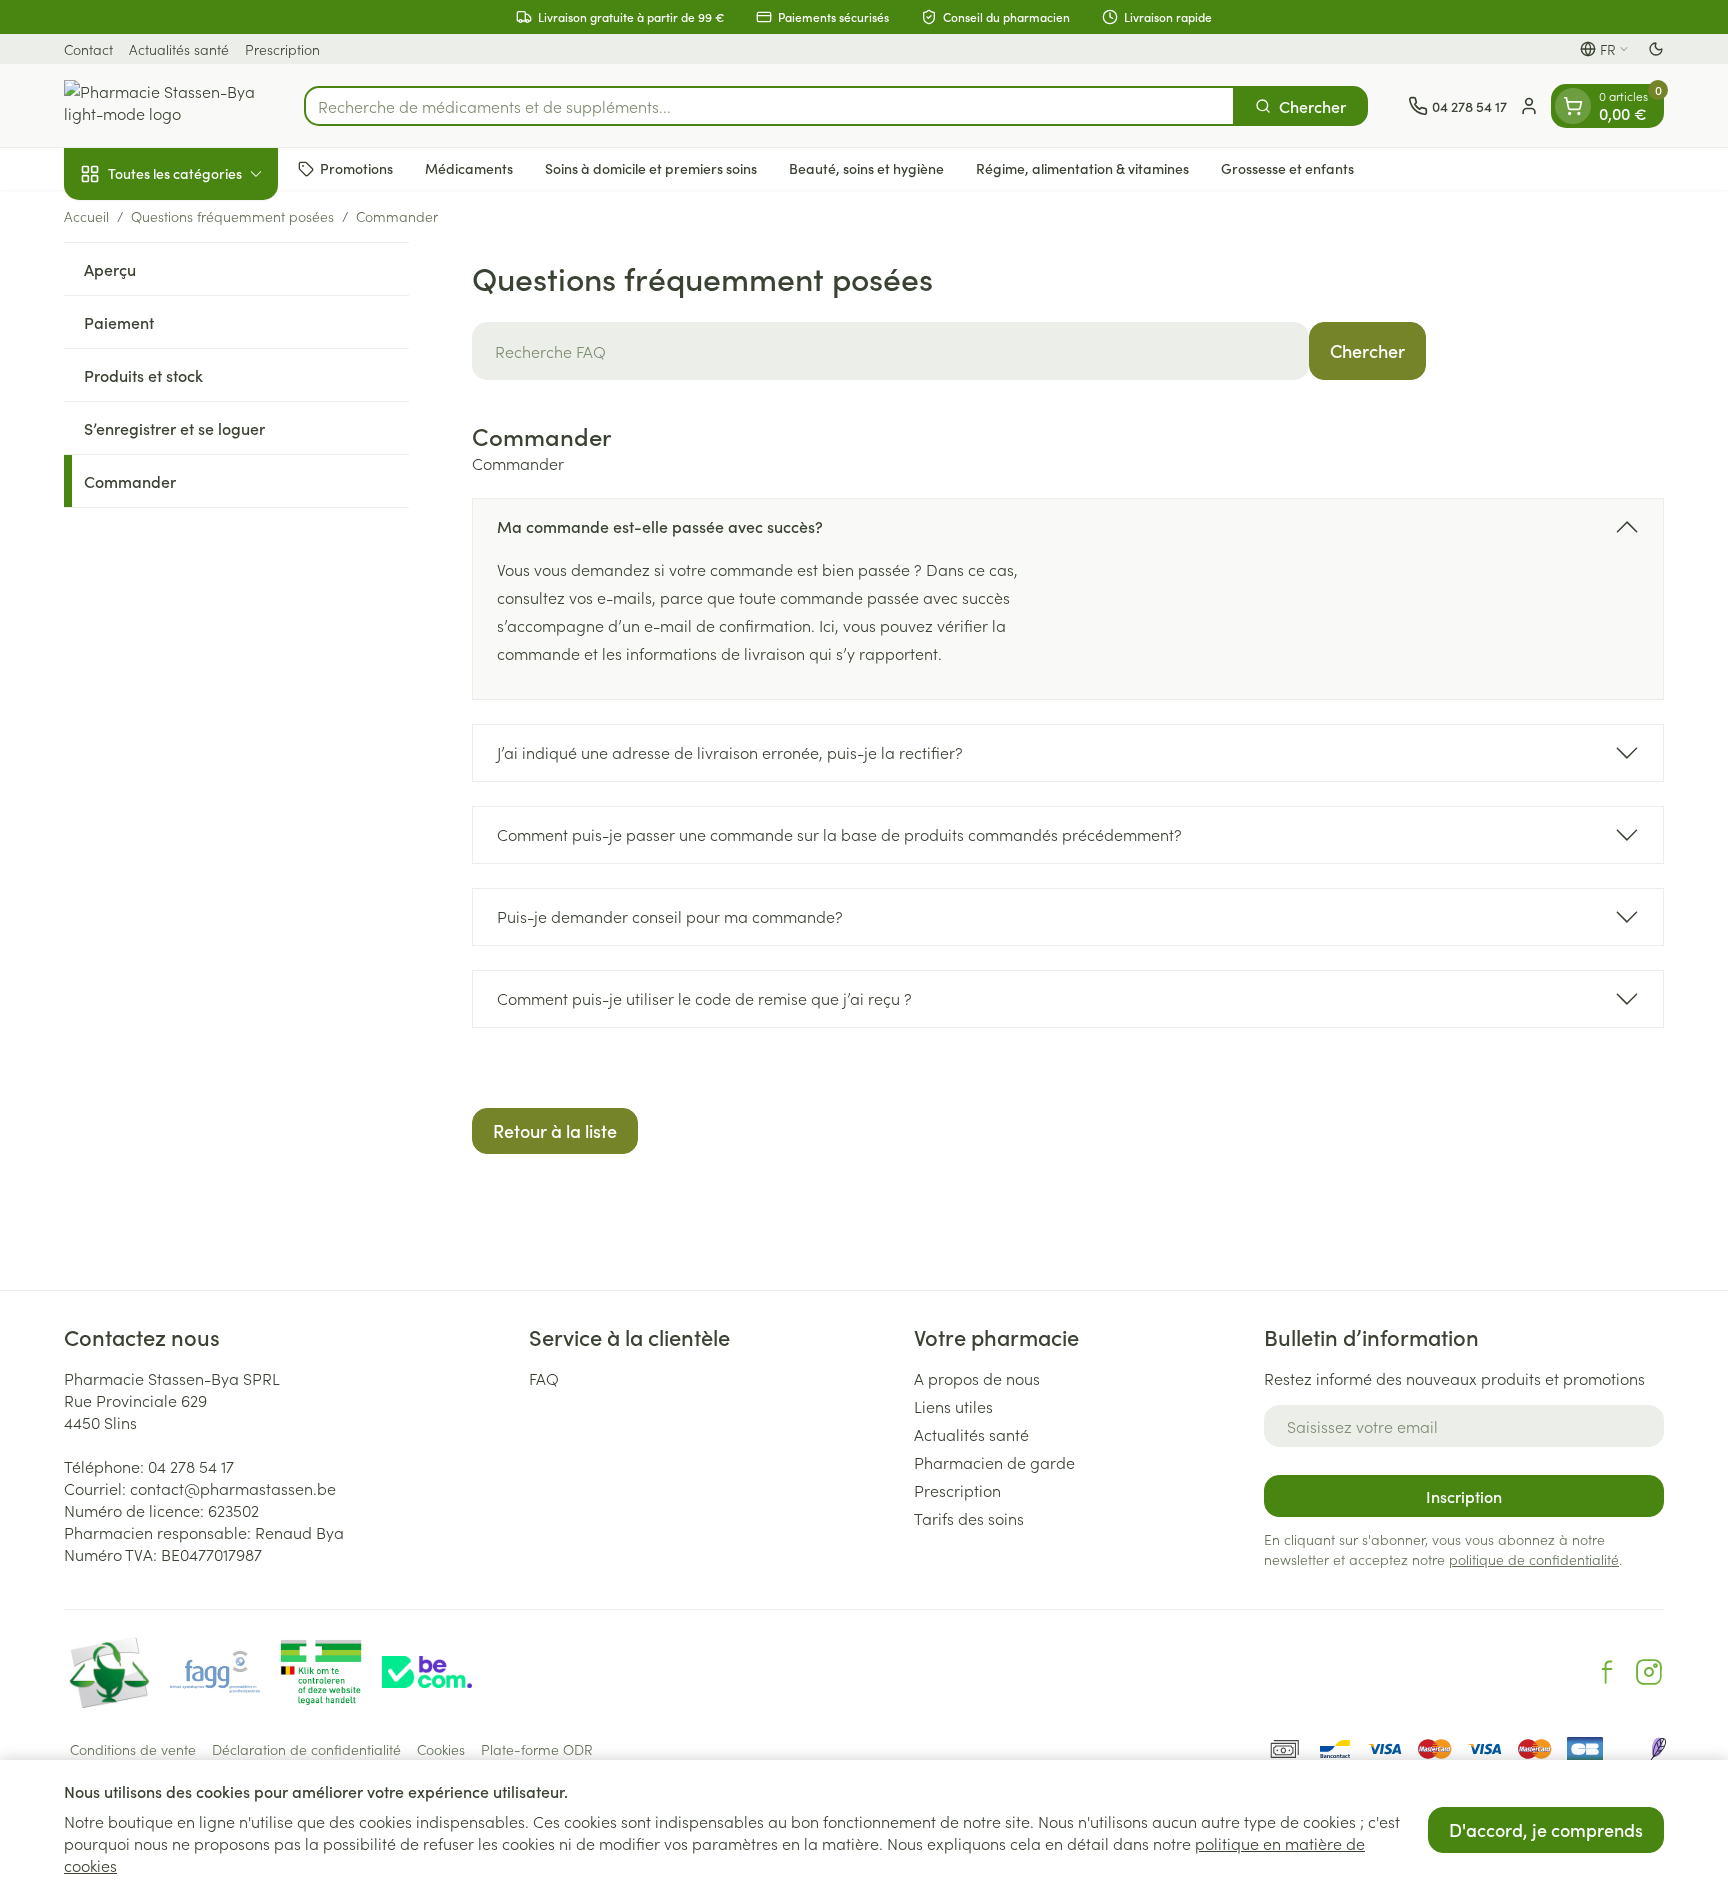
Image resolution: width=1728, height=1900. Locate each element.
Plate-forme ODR (537, 1749)
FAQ (544, 1378)
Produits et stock (143, 375)
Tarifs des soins (969, 1518)
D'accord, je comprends (1546, 1829)
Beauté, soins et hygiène (866, 168)
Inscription (1464, 1496)
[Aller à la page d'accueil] (164, 105)
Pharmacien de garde (994, 1462)
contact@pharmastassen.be (233, 1488)
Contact (88, 49)
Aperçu (110, 269)
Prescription (282, 49)
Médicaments (469, 168)
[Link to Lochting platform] (1658, 1749)
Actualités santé (179, 49)
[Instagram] (1649, 1672)
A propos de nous (977, 1378)
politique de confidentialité (1534, 1559)
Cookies (441, 1749)
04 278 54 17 (191, 1466)
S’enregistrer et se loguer (174, 428)
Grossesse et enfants (1287, 168)
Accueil (86, 216)
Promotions (356, 168)
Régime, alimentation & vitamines (1082, 168)
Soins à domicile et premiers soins (651, 168)
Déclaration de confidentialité (306, 1749)
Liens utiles (953, 1406)
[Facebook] (1607, 1672)
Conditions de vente (133, 1749)
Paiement (119, 322)
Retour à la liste (555, 1130)
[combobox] (769, 106)
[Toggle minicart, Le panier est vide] (1573, 106)
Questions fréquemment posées (232, 216)
